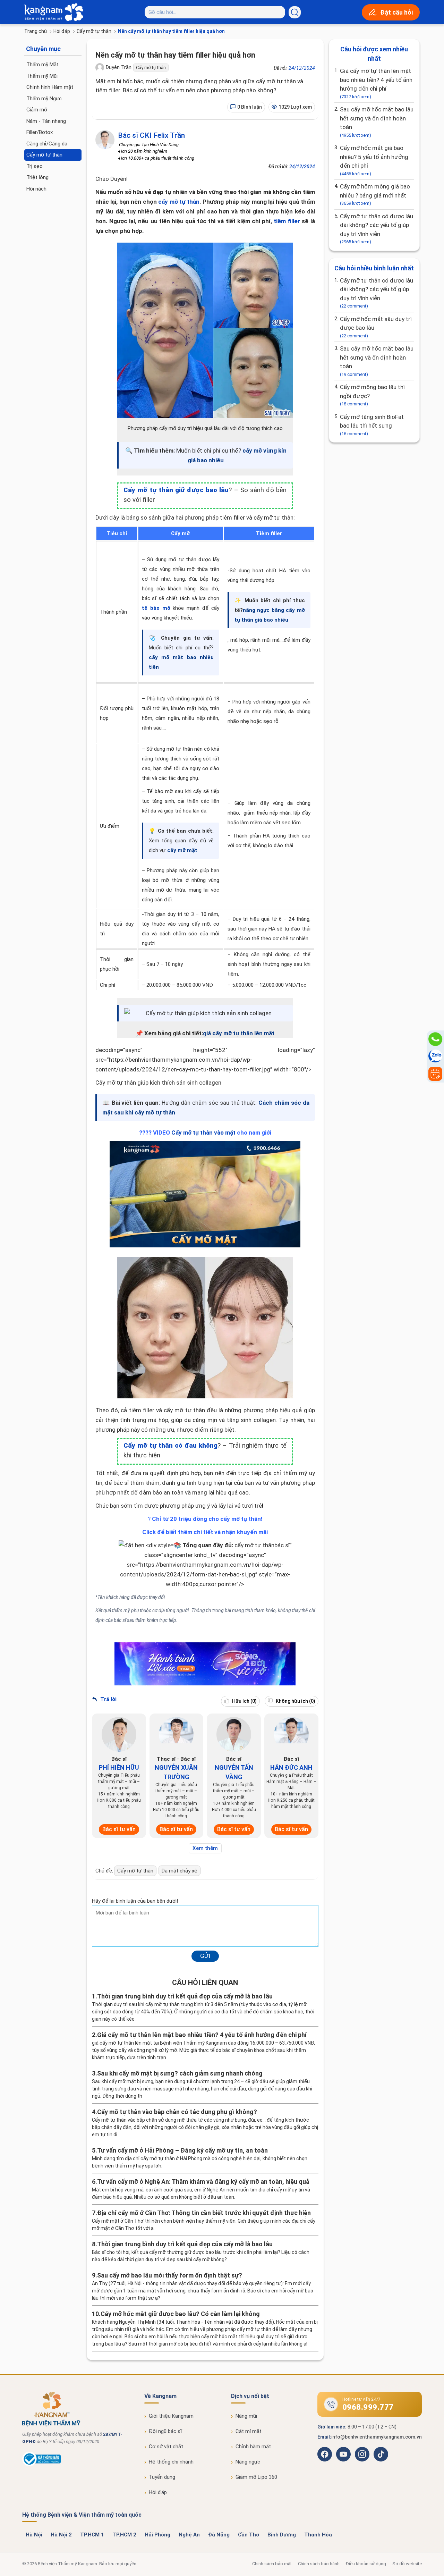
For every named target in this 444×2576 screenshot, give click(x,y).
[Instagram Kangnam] (362, 2454)
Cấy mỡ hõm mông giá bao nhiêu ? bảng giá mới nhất (375, 194)
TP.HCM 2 (124, 2535)
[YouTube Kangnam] (343, 2454)
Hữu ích (244, 1701)
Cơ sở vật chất (166, 2447)
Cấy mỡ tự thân (94, 31)
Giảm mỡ (37, 110)
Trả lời (108, 1699)
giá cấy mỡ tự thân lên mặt (239, 1033)
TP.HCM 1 (92, 2535)
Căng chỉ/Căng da (47, 144)
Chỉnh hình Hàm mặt (50, 87)
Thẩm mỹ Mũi (42, 76)
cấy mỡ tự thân (179, 202)
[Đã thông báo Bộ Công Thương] (41, 2465)
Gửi (205, 1956)
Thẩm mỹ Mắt (42, 65)
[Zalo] (435, 1057)
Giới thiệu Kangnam (171, 2416)
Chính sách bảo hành (319, 2564)
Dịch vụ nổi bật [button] (250, 2396)
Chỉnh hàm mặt (253, 2447)
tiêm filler (287, 221)
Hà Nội (34, 2535)
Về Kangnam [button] (160, 2396)
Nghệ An (189, 2535)
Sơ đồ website (407, 2564)
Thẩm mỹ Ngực (44, 99)
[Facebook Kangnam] (325, 2454)
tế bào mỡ (156, 608)
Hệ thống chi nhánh (171, 2462)
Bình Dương (282, 2535)
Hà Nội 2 (61, 2535)
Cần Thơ (249, 2535)
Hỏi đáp (62, 31)
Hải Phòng (157, 2535)
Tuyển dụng (162, 2477)
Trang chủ (36, 31)
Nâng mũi (246, 2416)
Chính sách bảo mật (272, 2564)
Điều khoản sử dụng (366, 2564)
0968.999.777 (368, 2407)
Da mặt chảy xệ (180, 1871)
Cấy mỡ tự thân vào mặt (203, 1133)
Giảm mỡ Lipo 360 (256, 2477)
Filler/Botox (40, 132)
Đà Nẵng (219, 2535)
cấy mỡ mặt (182, 850)
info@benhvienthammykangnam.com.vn (377, 2437)
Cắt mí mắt (249, 2431)
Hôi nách (36, 189)
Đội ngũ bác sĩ (165, 2431)
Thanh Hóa (318, 2535)
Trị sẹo (35, 166)
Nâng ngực (248, 2462)
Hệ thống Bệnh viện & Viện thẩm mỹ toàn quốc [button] (82, 2515)
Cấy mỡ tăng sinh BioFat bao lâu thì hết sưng (372, 425)
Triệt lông (37, 177)
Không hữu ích (295, 1701)
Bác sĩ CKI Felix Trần (151, 135)
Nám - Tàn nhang (46, 121)
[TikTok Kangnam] (381, 2454)
